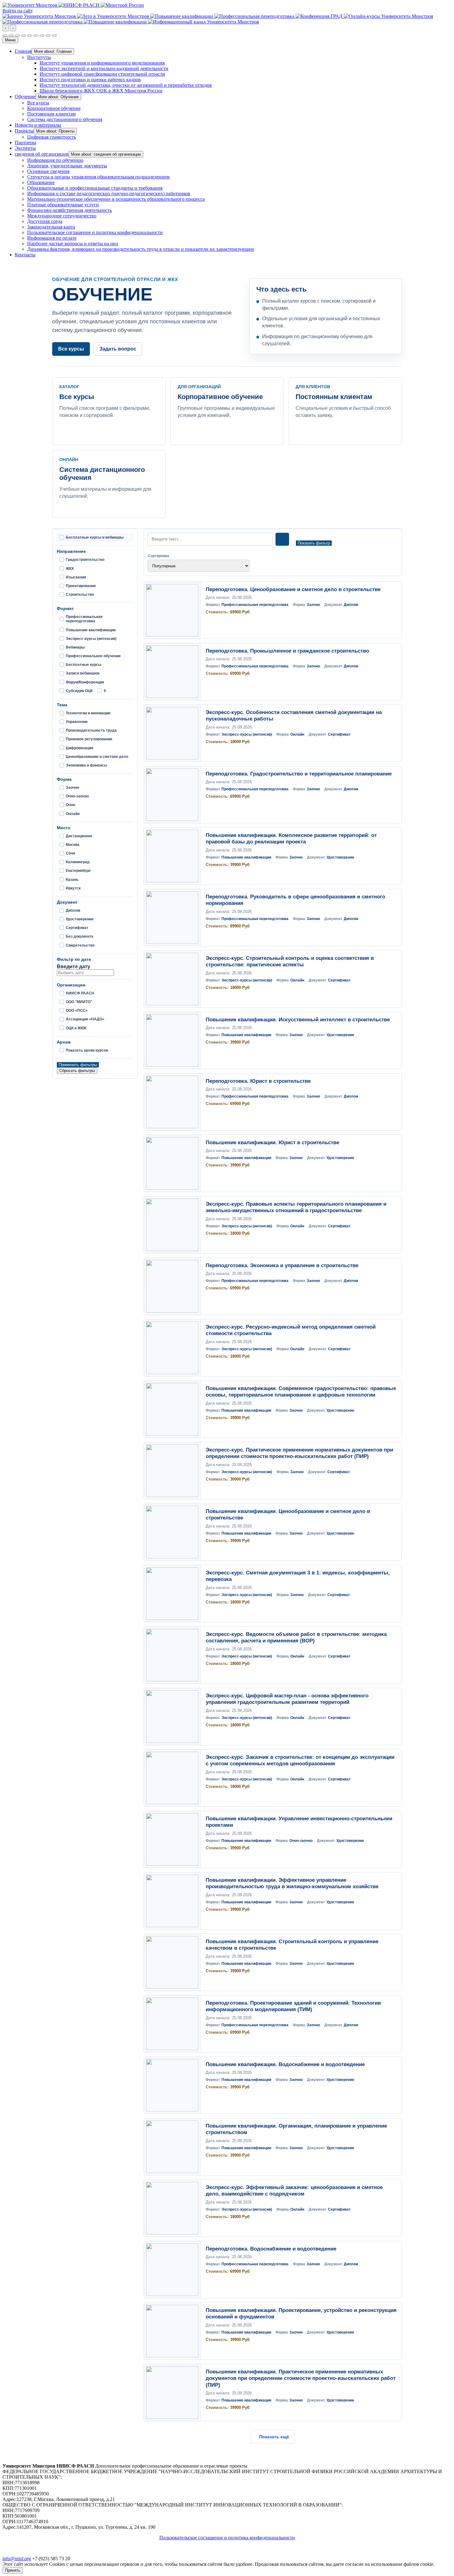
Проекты (24, 131)
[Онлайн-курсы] (388, 16)
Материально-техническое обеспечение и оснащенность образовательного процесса (116, 199)
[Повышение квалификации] (182, 16)
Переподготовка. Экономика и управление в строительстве (282, 1265)
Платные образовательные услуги (63, 205)
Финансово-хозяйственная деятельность (69, 210)
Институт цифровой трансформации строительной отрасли (102, 74)
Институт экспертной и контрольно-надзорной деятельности (104, 68)
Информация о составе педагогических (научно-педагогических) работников (109, 193)
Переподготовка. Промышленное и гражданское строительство (287, 651)
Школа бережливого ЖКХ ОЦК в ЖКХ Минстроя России (101, 91)
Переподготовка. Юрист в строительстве (258, 1081)
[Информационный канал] (203, 22)
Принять (13, 2570)
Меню (10, 40)
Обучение (25, 97)
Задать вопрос (118, 349)
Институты (39, 57)
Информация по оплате (52, 238)
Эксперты (25, 148)
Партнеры (25, 143)
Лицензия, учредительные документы (67, 166)
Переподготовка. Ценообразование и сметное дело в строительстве (293, 589)
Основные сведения (48, 171)
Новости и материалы (38, 125)
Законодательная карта (51, 227)
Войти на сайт (18, 11)
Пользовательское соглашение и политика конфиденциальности (95, 232)
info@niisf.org (17, 2559)
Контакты (25, 255)
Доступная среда (45, 221)
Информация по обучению (55, 160)
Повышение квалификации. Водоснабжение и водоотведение (285, 2064)
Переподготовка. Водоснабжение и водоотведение (271, 2249)
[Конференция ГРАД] (320, 16)
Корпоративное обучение (54, 108)
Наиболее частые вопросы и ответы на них (73, 244)
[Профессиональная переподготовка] (255, 16)
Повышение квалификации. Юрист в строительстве (272, 1143)
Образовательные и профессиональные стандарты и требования (95, 188)
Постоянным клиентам (51, 114)
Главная (23, 51)
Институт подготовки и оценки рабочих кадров (90, 80)
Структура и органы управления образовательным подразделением (98, 177)
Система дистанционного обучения (65, 119)
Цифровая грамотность (52, 137)
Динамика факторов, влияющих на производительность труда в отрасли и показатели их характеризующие (141, 249)
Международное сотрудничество (62, 216)
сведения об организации (42, 154)
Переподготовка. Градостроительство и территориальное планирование (299, 774)
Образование (41, 182)
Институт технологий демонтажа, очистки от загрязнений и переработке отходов (126, 85)
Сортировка (158, 556)
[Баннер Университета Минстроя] (40, 16)
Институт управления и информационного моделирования (102, 63)
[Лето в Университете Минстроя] (114, 16)
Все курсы (38, 103)
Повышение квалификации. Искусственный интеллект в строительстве (298, 1020)
